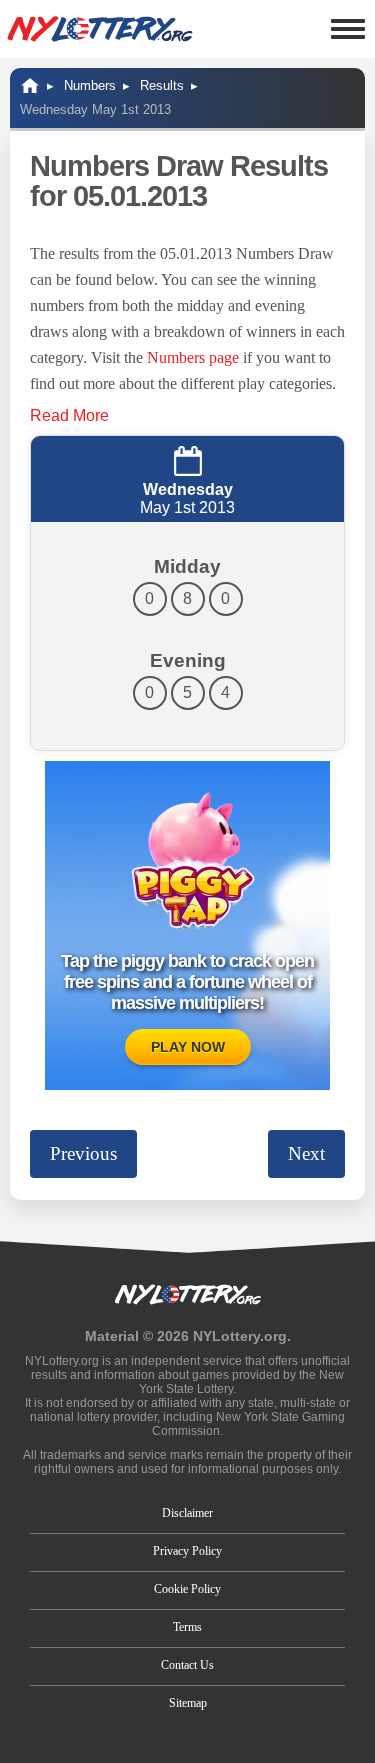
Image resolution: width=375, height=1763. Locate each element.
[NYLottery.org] (100, 29)
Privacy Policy (187, 1551)
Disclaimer (187, 1513)
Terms (187, 1627)
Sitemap (188, 1703)
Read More (69, 415)
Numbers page (193, 357)
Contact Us (187, 1665)
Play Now (188, 1047)
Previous (83, 1153)
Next (306, 1153)
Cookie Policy (187, 1589)
